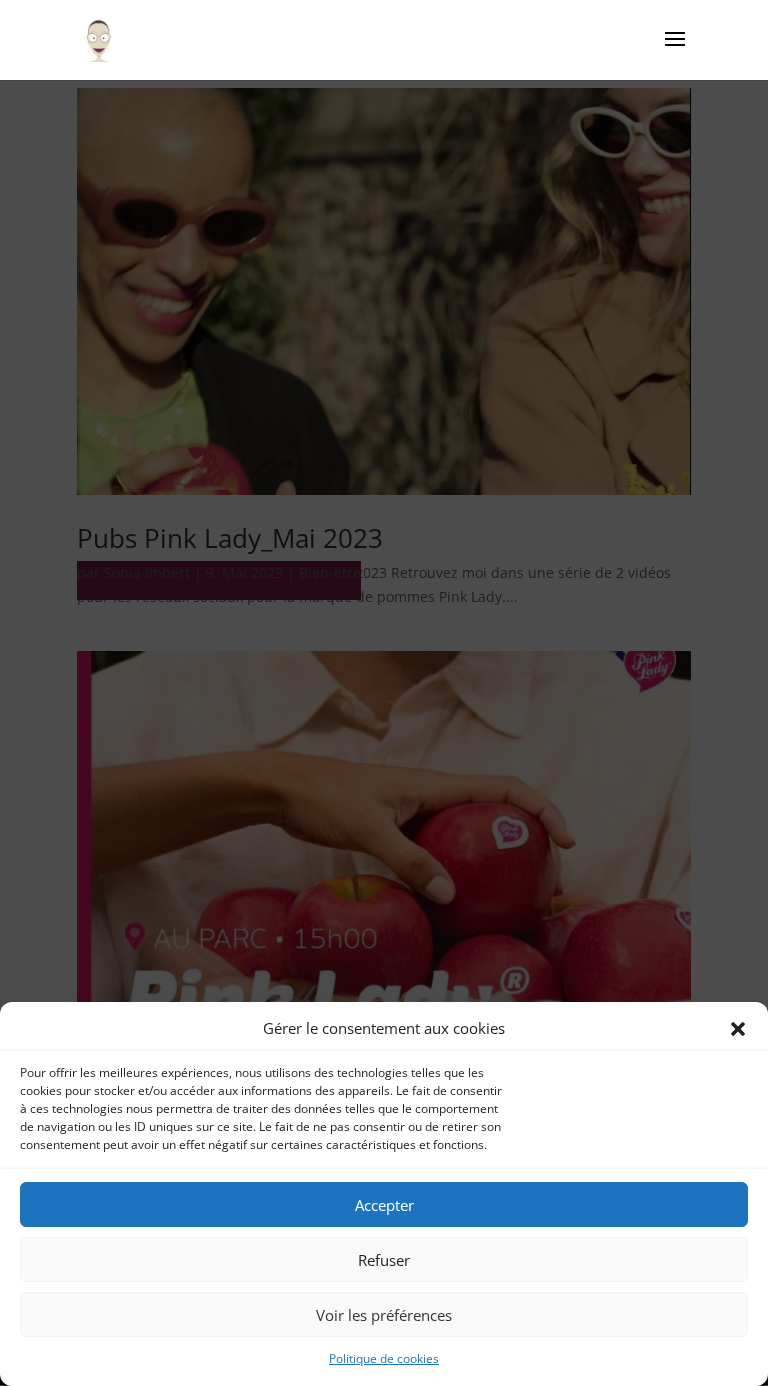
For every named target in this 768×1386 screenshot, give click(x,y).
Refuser (384, 1260)
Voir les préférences (384, 1315)
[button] (738, 1029)
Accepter (384, 1205)
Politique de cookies (384, 1358)
